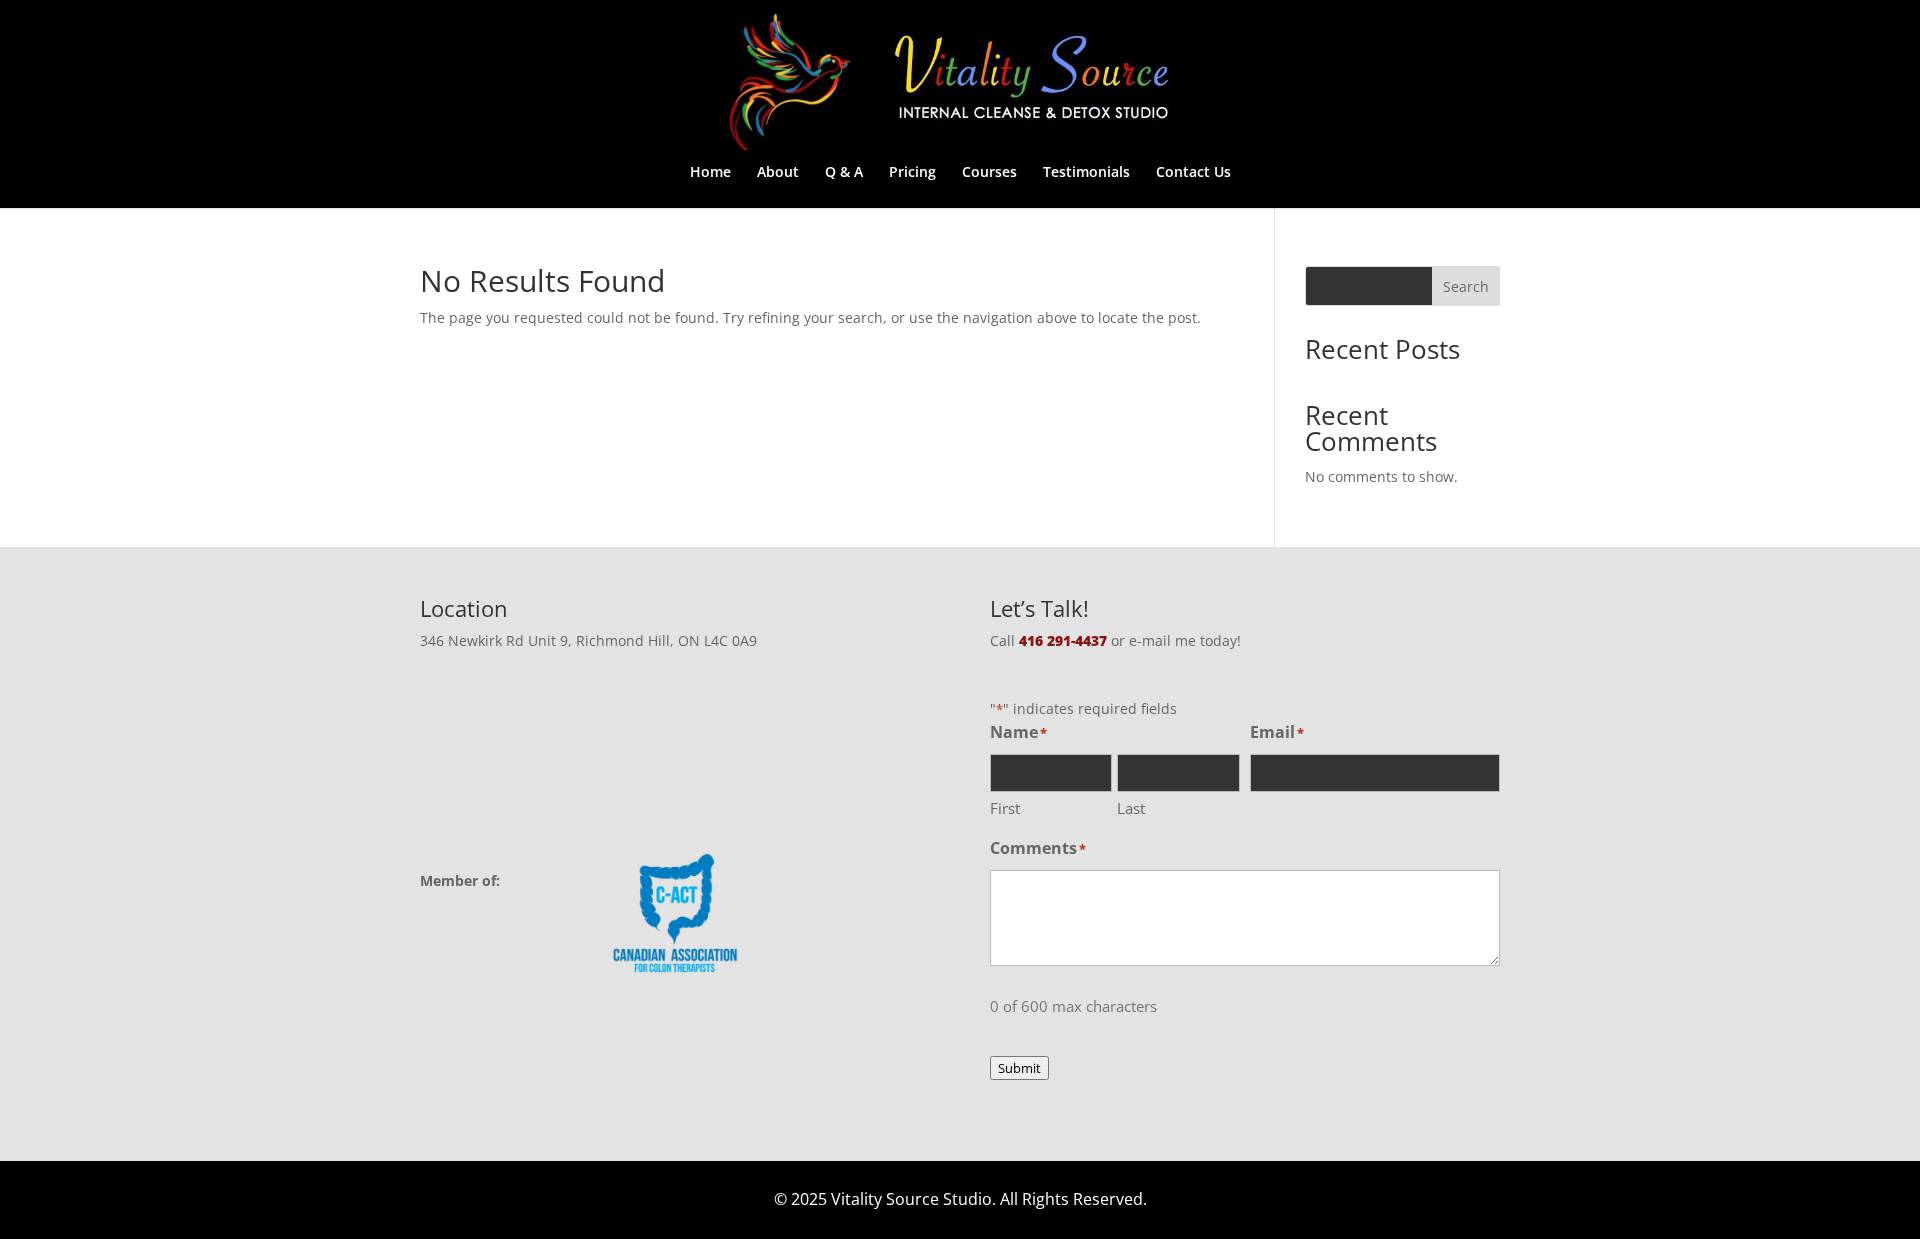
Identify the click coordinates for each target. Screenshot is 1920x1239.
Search (1466, 286)
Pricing (912, 173)
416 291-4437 (1063, 640)
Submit (1019, 1068)
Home (710, 173)
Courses (989, 173)
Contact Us (1193, 173)
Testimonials (1086, 173)
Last (1131, 808)
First (1005, 808)
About (778, 173)
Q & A (844, 173)
